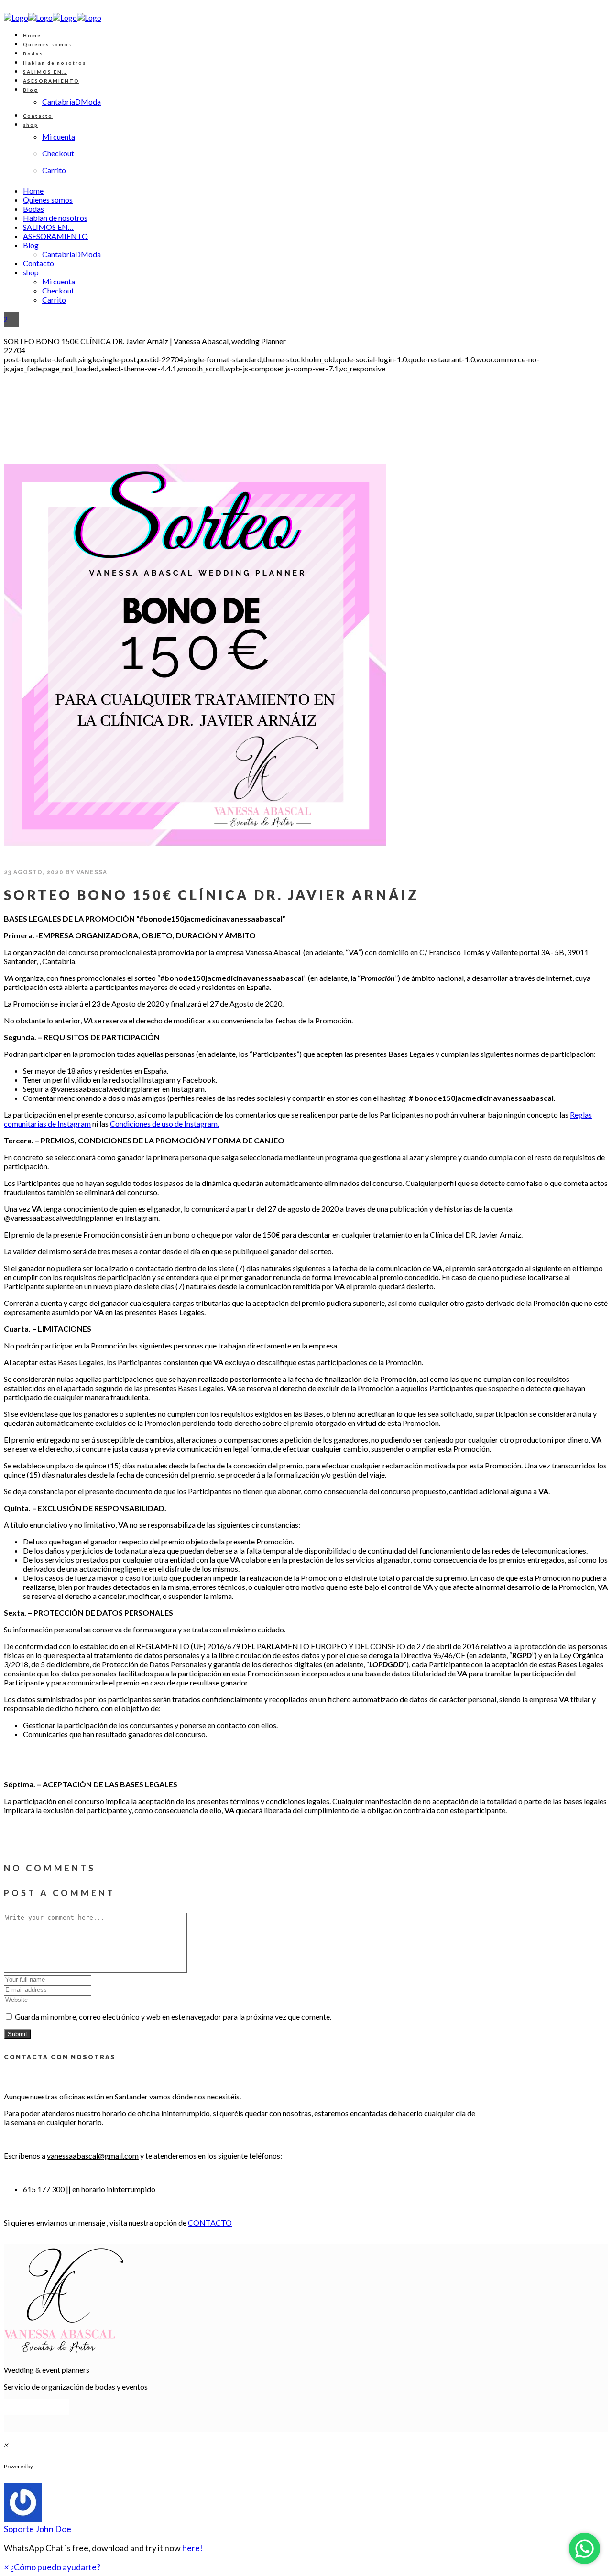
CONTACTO (210, 2223)
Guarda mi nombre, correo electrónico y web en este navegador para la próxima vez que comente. (173, 2016)
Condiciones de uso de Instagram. (164, 1124)
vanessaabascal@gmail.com (93, 2156)
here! (192, 2548)
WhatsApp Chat (72, 2467)
